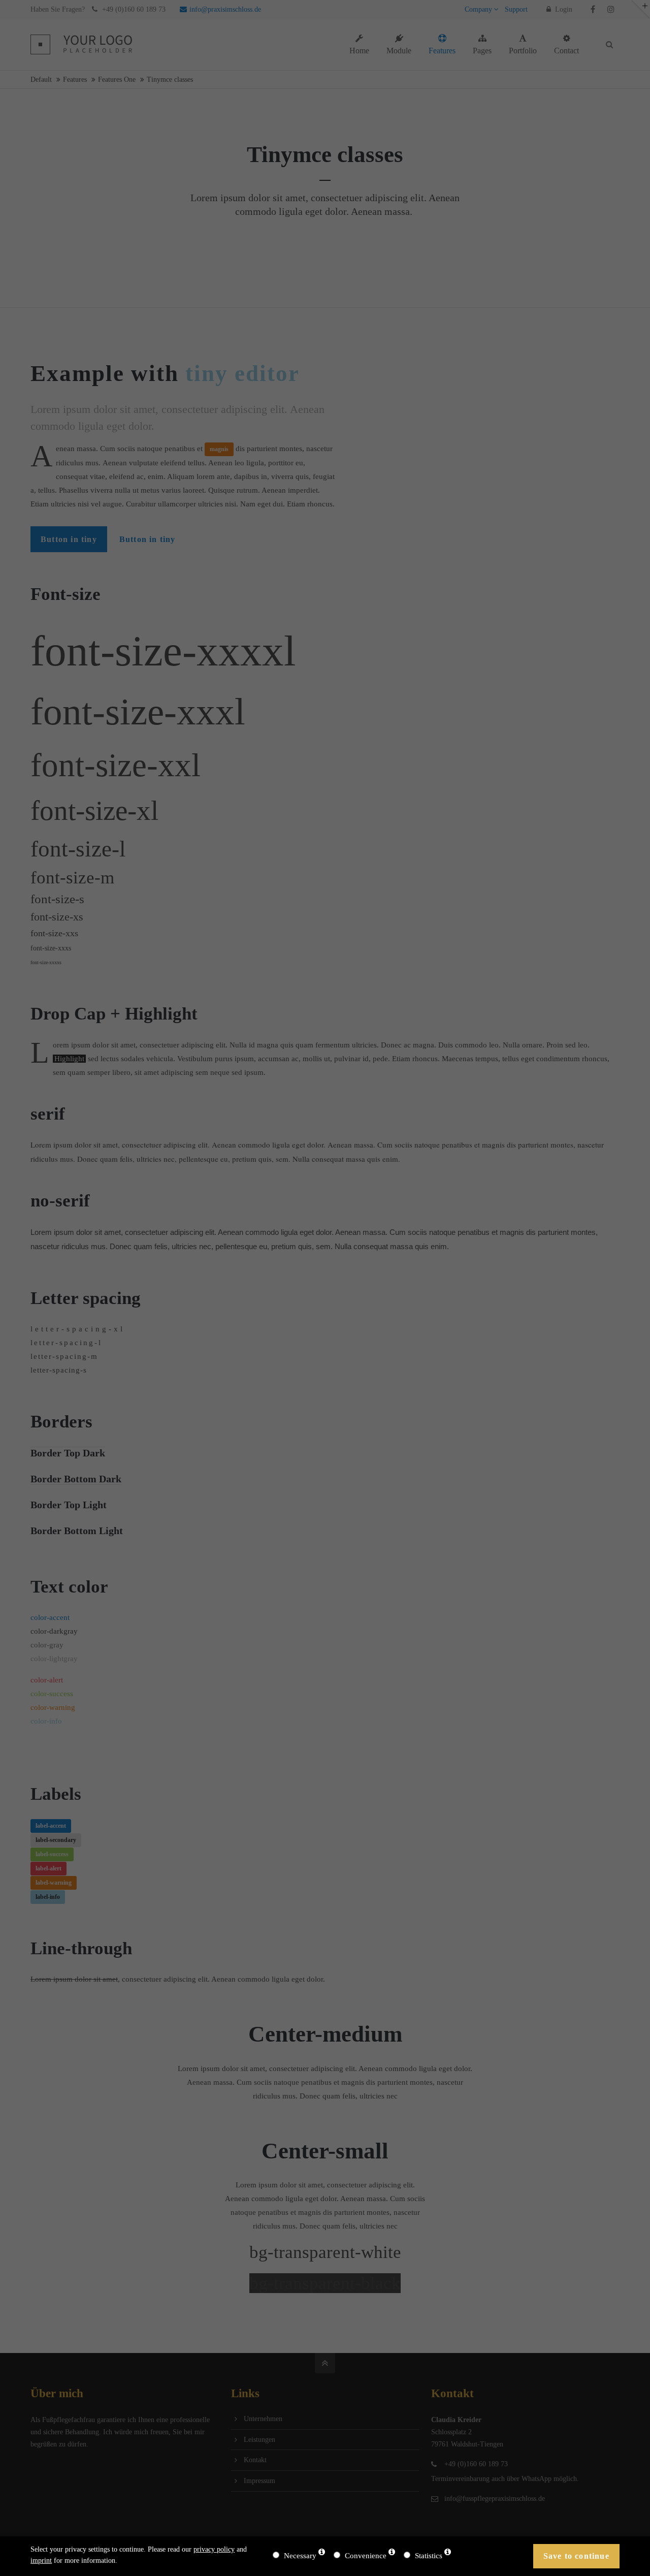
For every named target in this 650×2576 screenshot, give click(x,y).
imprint (41, 2561)
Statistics (429, 2556)
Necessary (300, 2556)
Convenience (366, 2556)
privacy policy (214, 2549)
